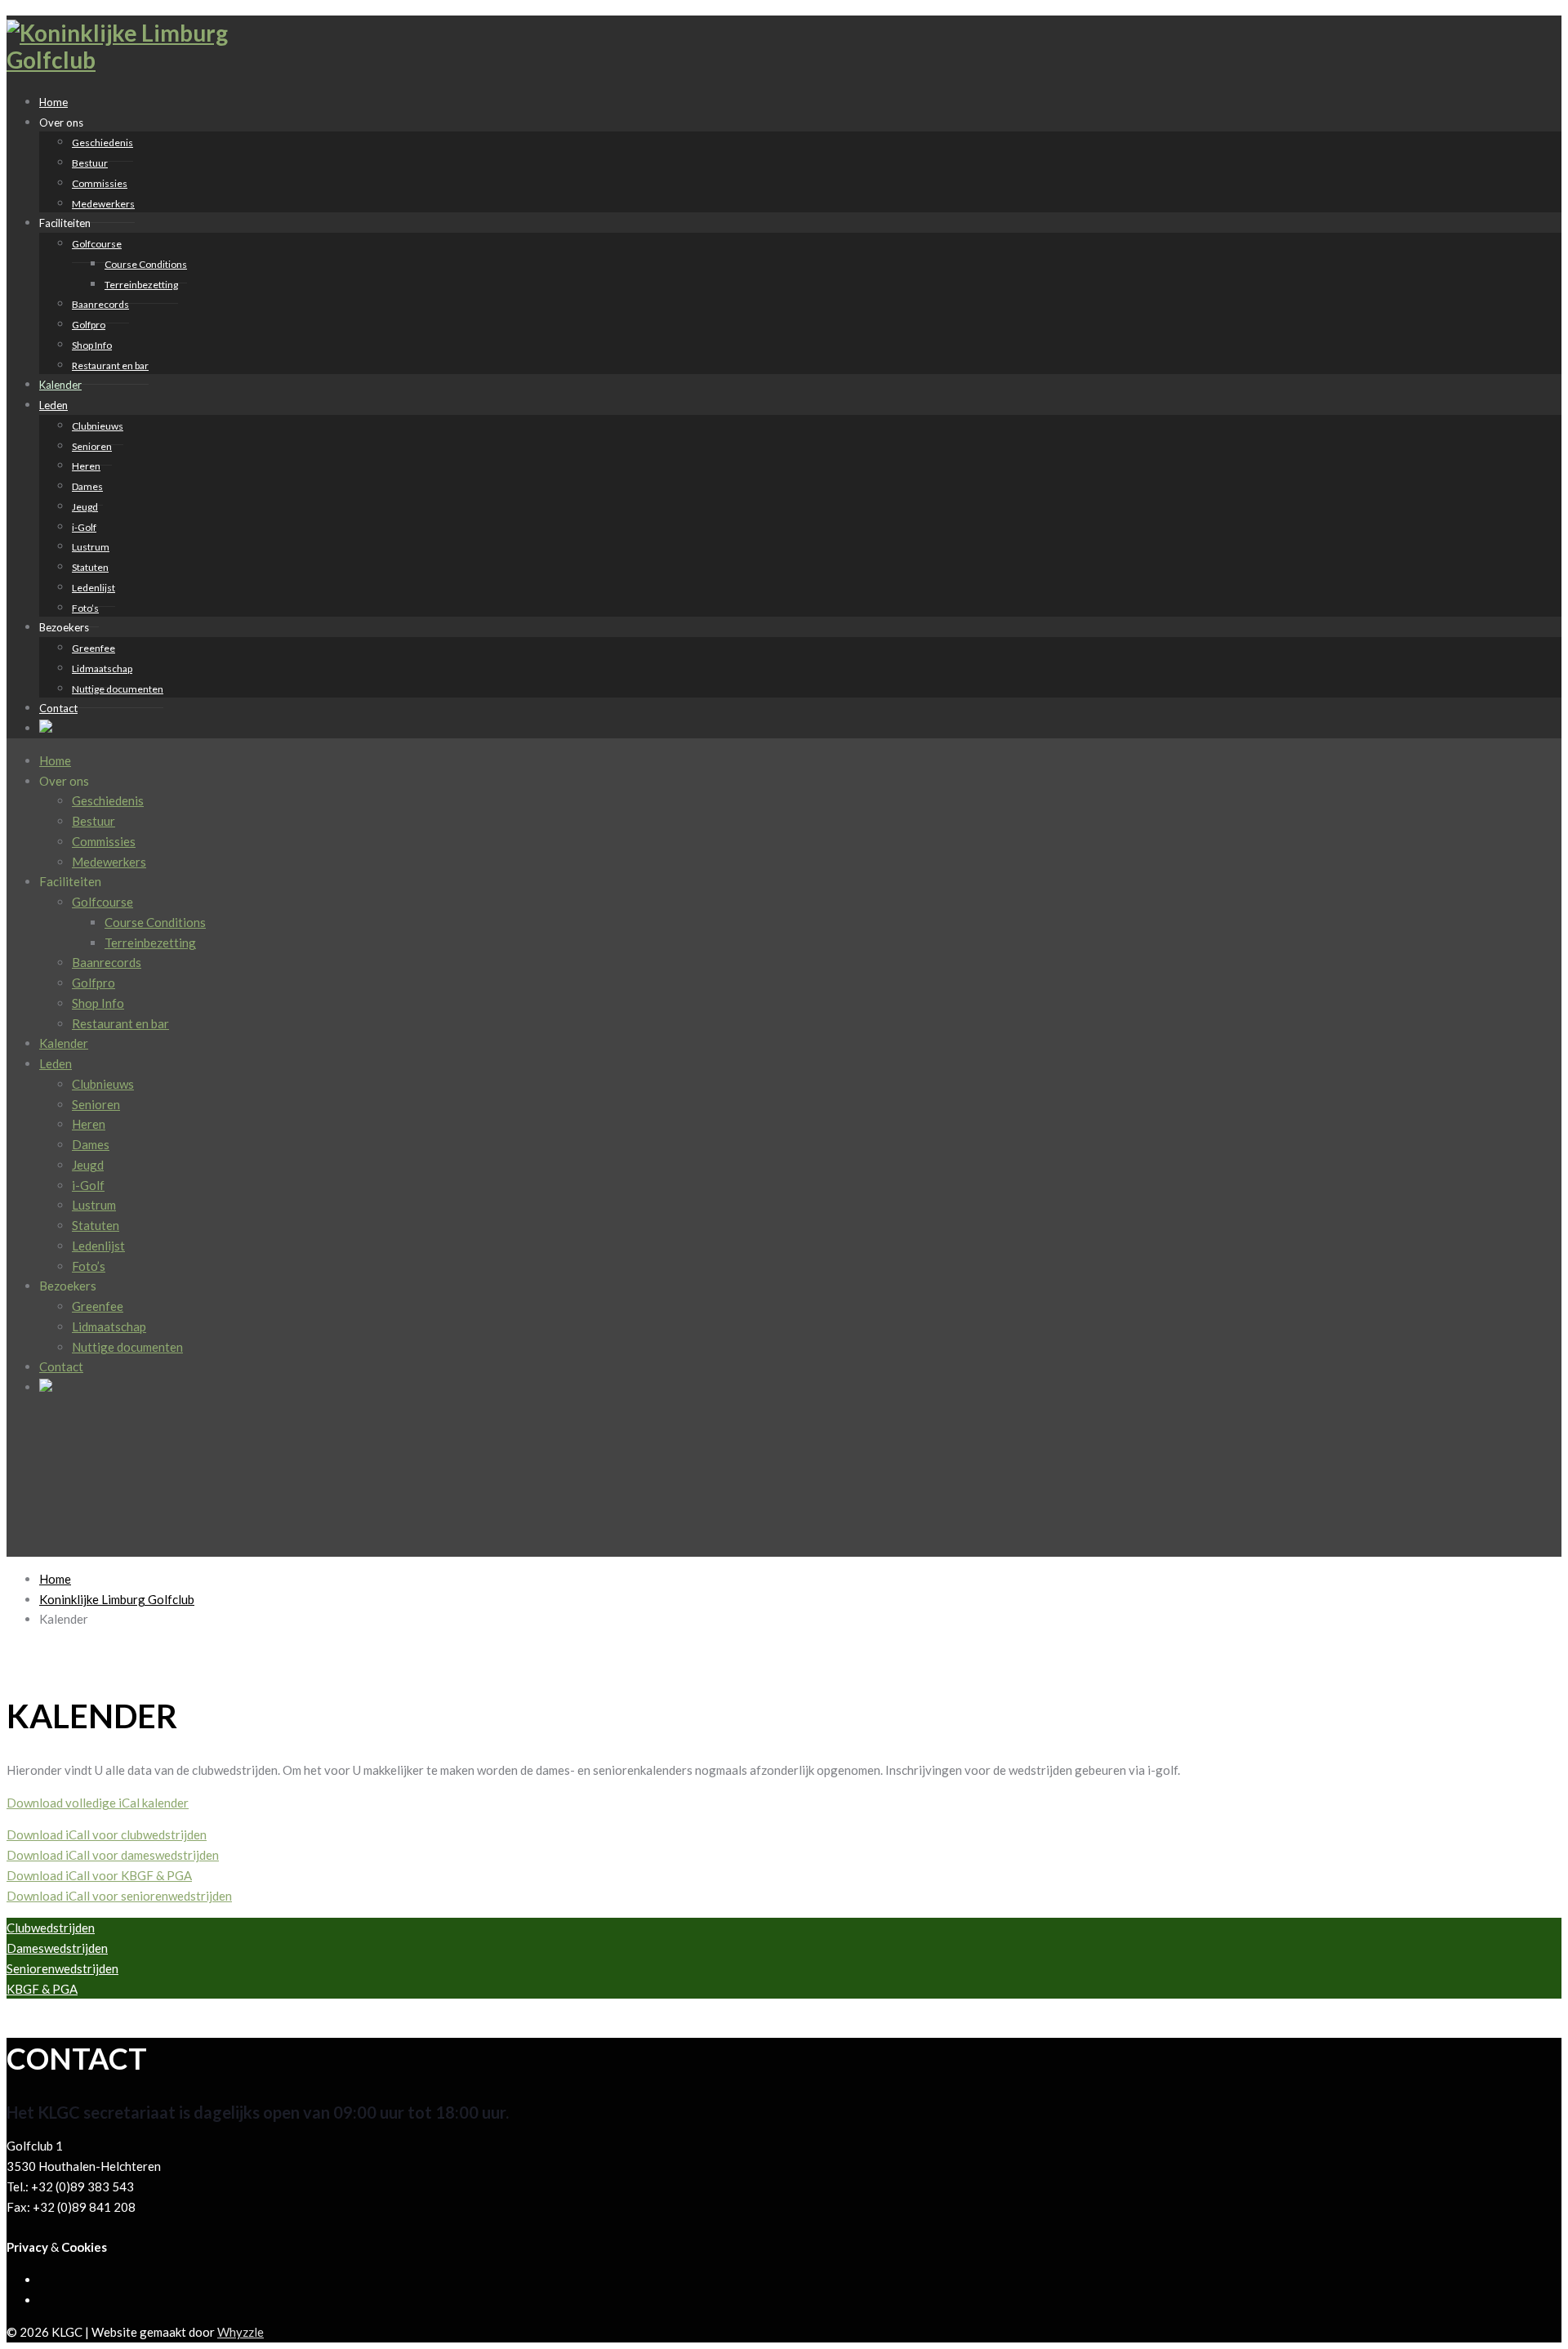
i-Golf (84, 527)
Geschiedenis (102, 143)
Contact (58, 708)
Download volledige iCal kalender (98, 1803)
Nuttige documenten (118, 689)
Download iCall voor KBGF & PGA (99, 1875)
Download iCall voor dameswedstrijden (113, 1855)
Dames (87, 486)
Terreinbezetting (141, 285)
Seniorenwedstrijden (62, 1968)
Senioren (92, 446)
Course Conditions (146, 264)
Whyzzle (241, 2332)
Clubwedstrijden (51, 1928)
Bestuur (90, 163)
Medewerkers (103, 204)
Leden (53, 405)
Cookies (84, 2247)
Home (55, 760)
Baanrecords (100, 304)
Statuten (90, 567)
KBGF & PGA (42, 1989)
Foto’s (89, 1266)
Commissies (100, 183)
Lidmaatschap (102, 669)
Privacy (27, 2247)
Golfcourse (97, 244)
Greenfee (94, 648)
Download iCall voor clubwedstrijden (107, 1834)
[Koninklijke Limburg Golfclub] (129, 60)
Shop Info (92, 345)
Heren (86, 466)
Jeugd (85, 507)
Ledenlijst (94, 588)
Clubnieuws (98, 426)
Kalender (64, 1043)
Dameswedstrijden (57, 1948)
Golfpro (89, 325)
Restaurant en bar (110, 365)
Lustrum (91, 547)
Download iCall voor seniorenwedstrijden (119, 1896)
